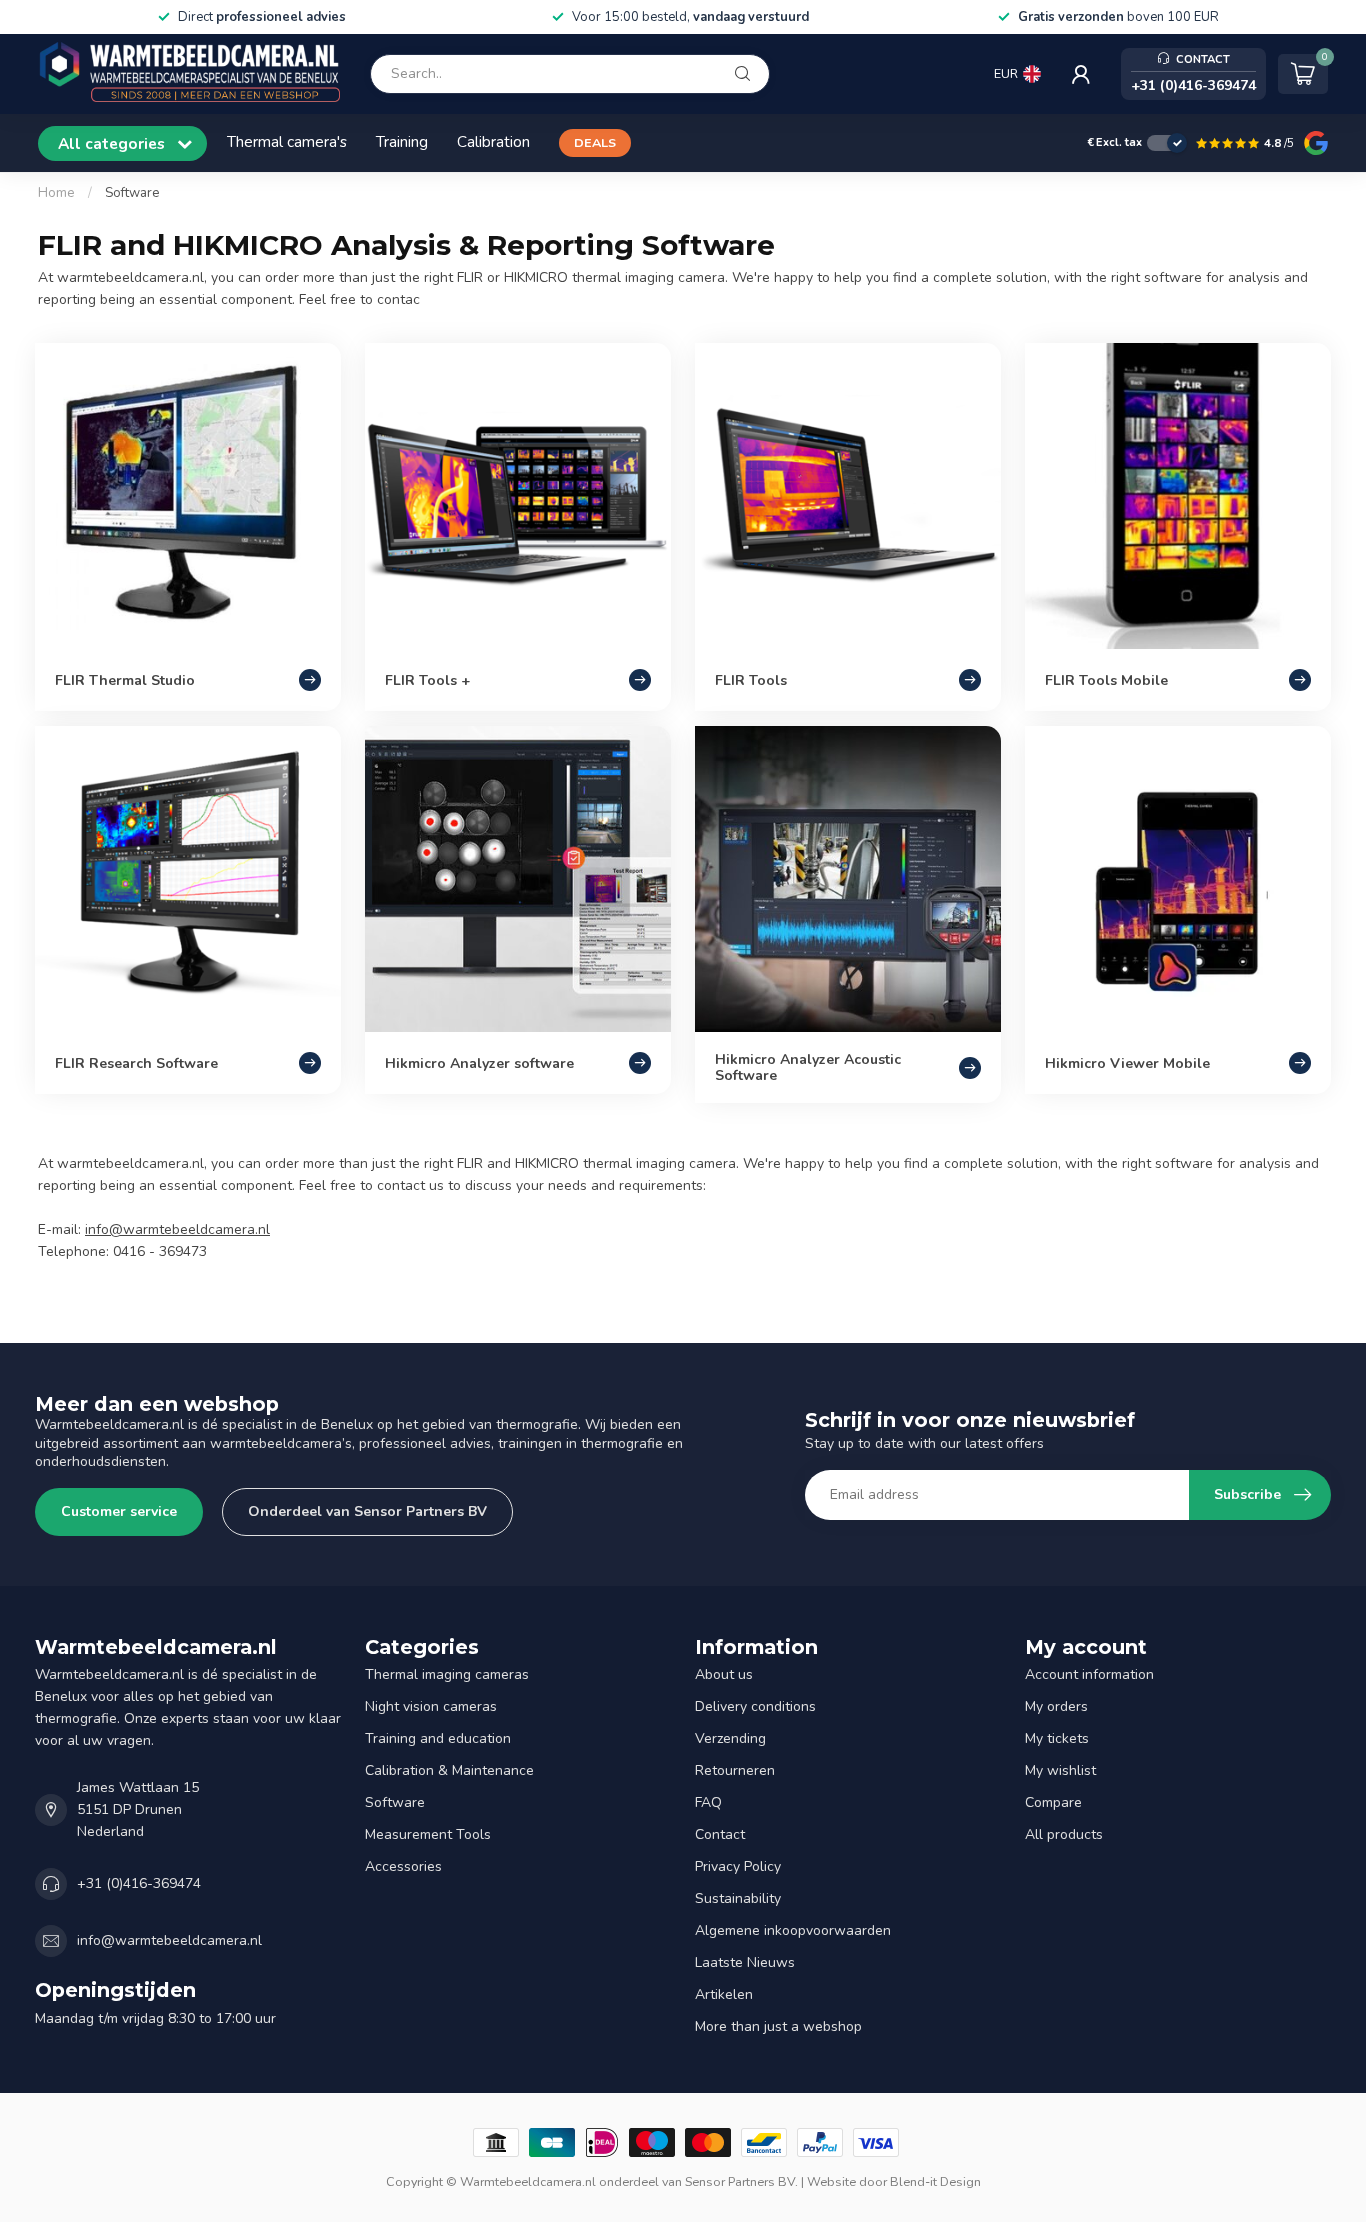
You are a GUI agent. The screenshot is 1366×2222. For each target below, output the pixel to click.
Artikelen (724, 1994)
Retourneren (735, 1770)
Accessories (403, 1866)
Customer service (119, 1511)
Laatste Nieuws (745, 1962)
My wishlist (1060, 1770)
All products (1064, 1834)
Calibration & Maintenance (449, 1770)
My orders (1056, 1706)
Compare (1053, 1802)
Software (132, 193)
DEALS (595, 142)
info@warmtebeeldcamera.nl (177, 1229)
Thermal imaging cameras (447, 1674)
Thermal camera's (287, 141)
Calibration (493, 141)
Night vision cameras (431, 1706)
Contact (720, 1834)
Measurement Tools (428, 1834)
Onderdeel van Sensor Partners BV (367, 1511)
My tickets (1057, 1738)
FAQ (708, 1802)
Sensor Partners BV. (741, 2181)
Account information (1089, 1674)
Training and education (438, 1738)
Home (56, 193)
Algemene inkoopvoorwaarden (793, 1930)
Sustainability (738, 1898)
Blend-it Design (935, 2181)
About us (724, 1674)
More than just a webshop (778, 2026)
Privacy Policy (738, 1866)
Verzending (730, 1738)
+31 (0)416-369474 (139, 1883)
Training (402, 141)
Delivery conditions (755, 1706)
